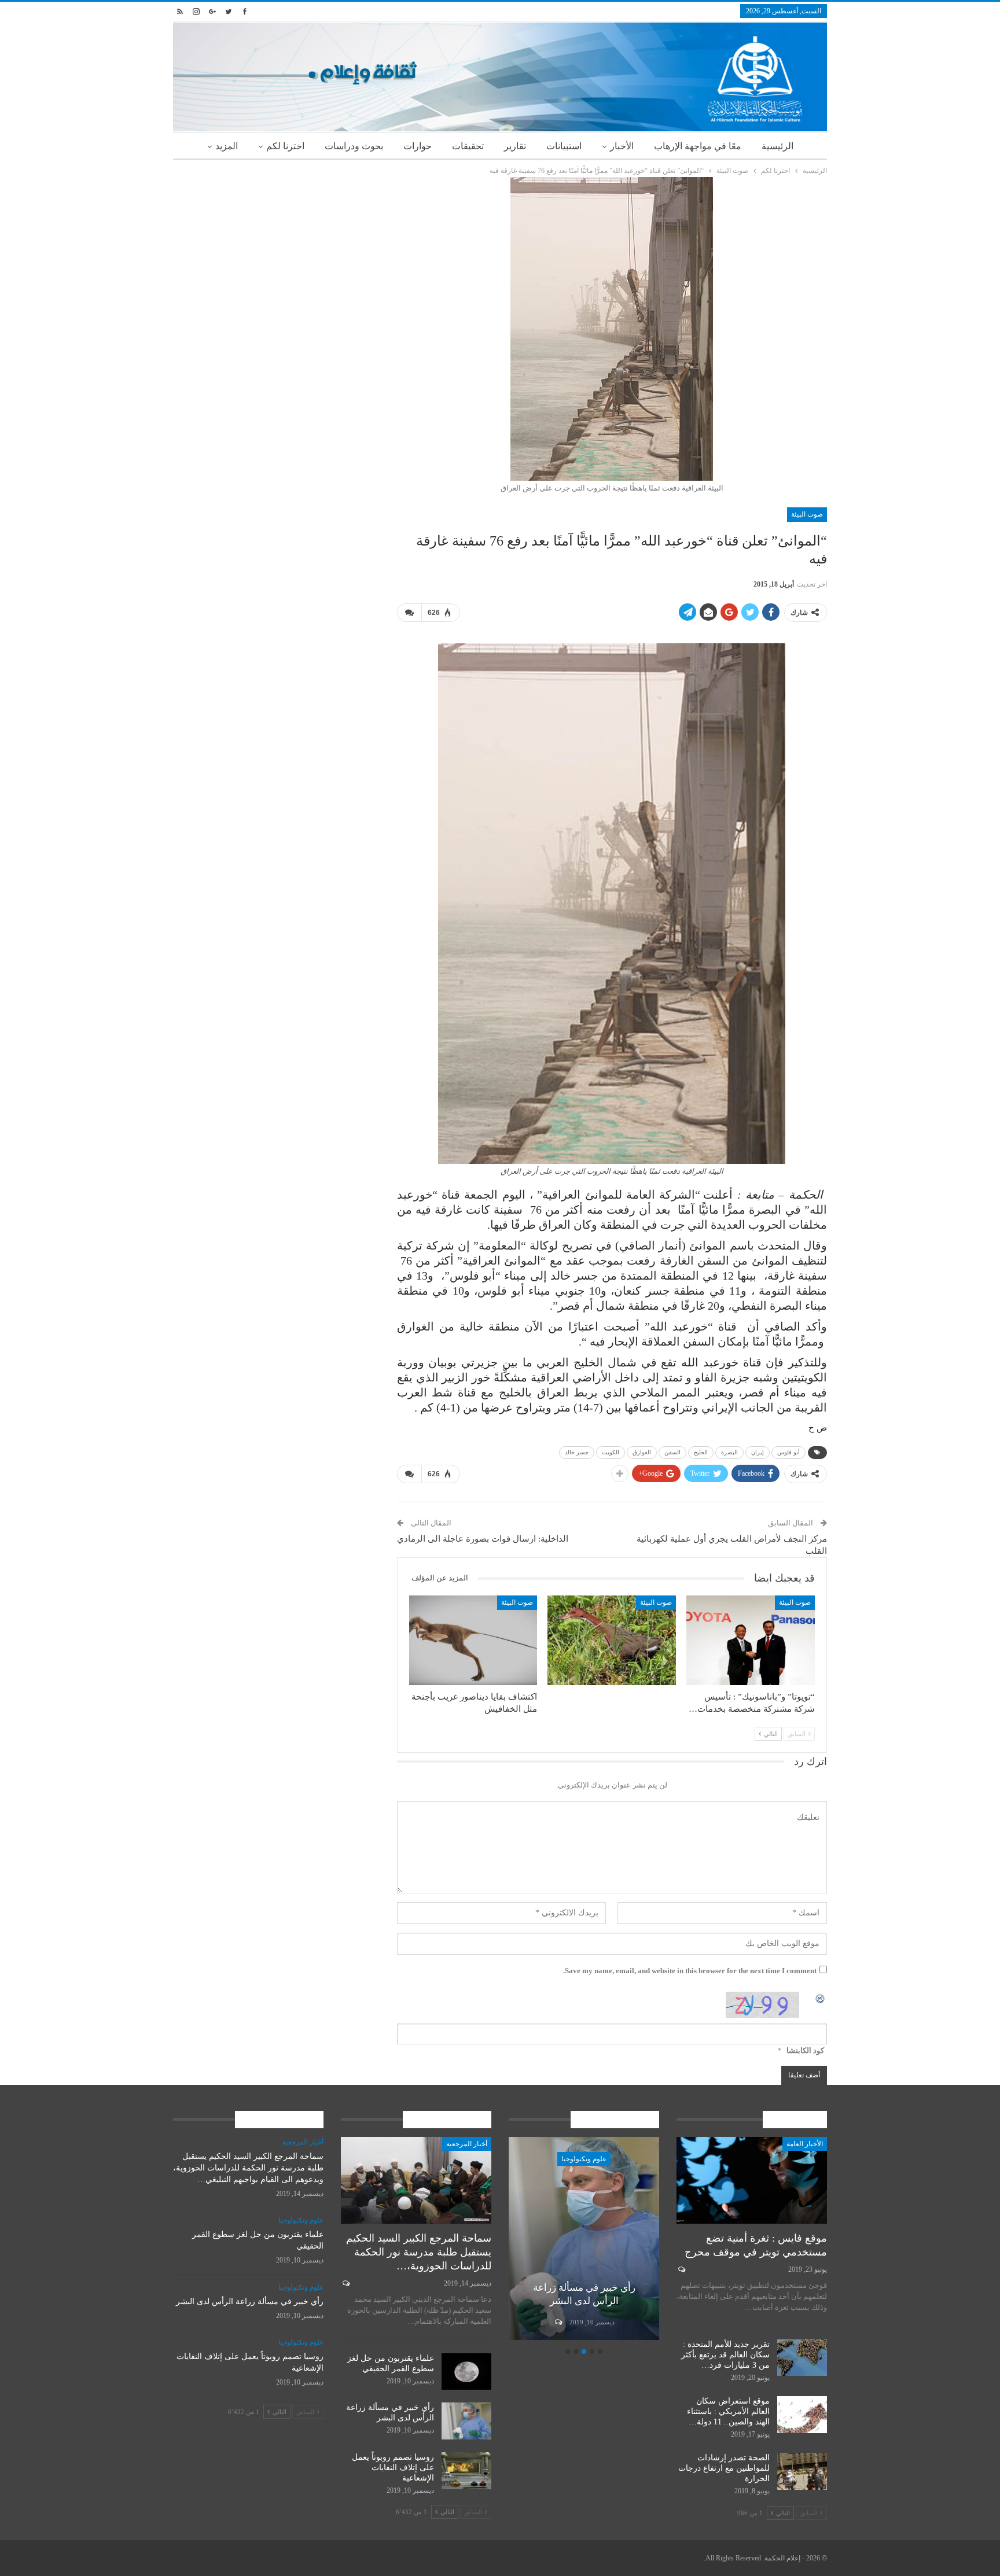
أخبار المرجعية (467, 2144)
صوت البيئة (807, 514)
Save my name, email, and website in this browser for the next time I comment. (690, 1971)
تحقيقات (468, 146)
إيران (758, 1452)
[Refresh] (821, 1998)
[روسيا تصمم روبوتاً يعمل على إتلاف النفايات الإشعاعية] (466, 2471)
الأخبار (622, 146)
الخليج (701, 1452)
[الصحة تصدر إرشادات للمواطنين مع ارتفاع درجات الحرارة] (802, 2471)
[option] (584, 2240)
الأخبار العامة (805, 2144)
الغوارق (642, 1452)
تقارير (515, 146)
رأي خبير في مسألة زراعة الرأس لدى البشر (250, 2302)
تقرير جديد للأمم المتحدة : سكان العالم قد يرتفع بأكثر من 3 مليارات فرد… (725, 2355)
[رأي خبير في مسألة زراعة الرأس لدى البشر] (584, 2238)
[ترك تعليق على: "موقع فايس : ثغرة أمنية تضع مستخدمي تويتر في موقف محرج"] (681, 2269)
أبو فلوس (788, 1452)
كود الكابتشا (805, 2050)
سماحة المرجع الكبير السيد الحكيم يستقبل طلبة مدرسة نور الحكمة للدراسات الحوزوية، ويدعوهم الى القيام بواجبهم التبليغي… (248, 2168)
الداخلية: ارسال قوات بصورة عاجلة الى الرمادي (483, 1539)
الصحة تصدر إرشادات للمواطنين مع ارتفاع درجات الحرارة (724, 2468)
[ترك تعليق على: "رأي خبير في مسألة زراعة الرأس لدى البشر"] (558, 2322)
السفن (672, 1452)
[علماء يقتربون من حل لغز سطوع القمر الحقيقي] (466, 2372)
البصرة (729, 1452)
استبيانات (564, 146)
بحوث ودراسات (354, 146)
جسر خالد (577, 1452)
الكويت (611, 1452)
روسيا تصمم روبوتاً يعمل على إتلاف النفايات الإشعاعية (393, 2468)
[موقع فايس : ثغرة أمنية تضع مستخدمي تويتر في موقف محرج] (752, 2181)
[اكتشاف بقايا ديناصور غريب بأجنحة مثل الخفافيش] (473, 1640)
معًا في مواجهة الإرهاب (698, 146)
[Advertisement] (276, 258)
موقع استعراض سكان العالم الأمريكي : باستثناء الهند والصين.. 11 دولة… (728, 2411)
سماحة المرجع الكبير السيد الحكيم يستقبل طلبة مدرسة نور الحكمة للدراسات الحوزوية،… (419, 2252)
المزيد (227, 146)
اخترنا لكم (285, 146)
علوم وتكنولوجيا (584, 2159)
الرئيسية (777, 146)
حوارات (418, 146)
